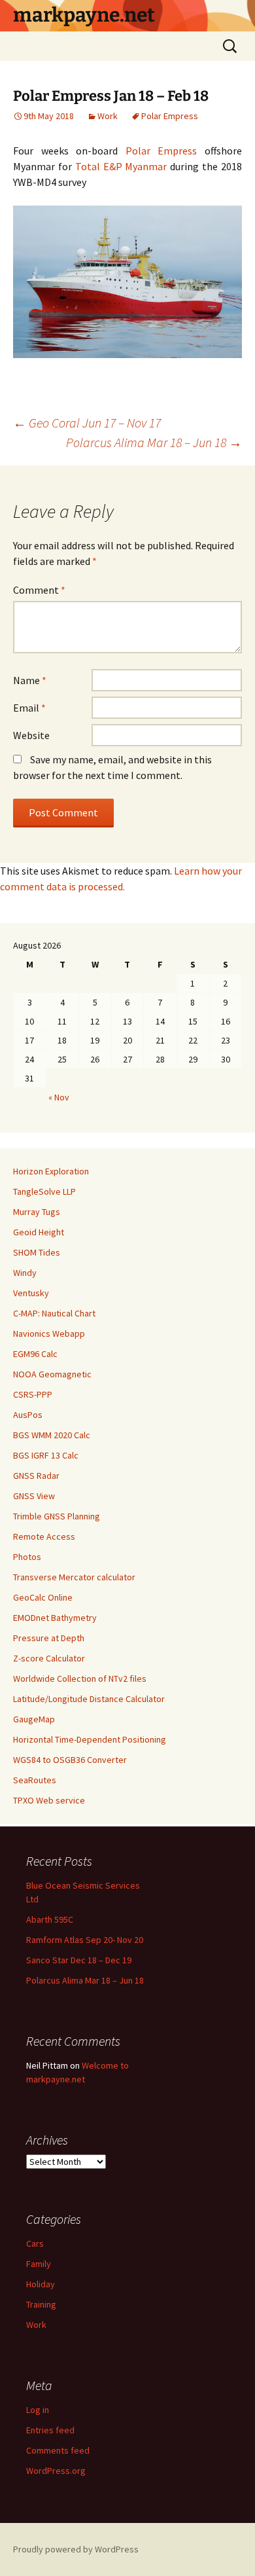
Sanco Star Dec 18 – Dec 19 (79, 1960)
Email (29, 708)
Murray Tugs (37, 1212)
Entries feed (50, 2430)
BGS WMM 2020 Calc (52, 1435)
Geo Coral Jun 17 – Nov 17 (87, 423)
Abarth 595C (50, 1919)
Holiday (41, 2284)
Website (31, 735)
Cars (35, 2243)
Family (39, 2264)
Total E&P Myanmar (121, 166)
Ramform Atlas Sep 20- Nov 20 (85, 1940)
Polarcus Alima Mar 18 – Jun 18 (154, 442)
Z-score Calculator (49, 1658)
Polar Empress (170, 116)
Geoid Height (39, 1232)
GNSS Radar (36, 1476)
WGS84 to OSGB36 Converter (70, 1760)
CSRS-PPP (33, 1394)
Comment (39, 590)
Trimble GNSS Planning (57, 1516)
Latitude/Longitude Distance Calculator (89, 1699)
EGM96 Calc (35, 1354)
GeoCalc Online (43, 1597)
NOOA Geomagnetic (52, 1374)
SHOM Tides (37, 1252)
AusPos (28, 1415)
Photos (27, 1557)
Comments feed (58, 2450)
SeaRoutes (35, 1780)
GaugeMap (34, 1719)
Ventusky (31, 1293)
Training (41, 2304)
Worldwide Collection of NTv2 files (80, 1678)
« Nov (59, 1097)
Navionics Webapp (49, 1333)
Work (108, 116)
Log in (38, 2410)
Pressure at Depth (49, 1638)
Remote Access (44, 1536)
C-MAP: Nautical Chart (54, 1313)
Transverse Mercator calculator (74, 1577)
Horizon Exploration (51, 1171)
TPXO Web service (49, 1800)
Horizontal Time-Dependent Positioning (90, 1739)
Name (30, 680)
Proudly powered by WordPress (76, 2549)
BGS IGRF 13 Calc (46, 1455)
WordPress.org (56, 2471)
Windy (25, 1273)
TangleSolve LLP (44, 1191)
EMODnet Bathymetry (55, 1618)
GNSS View (34, 1496)
